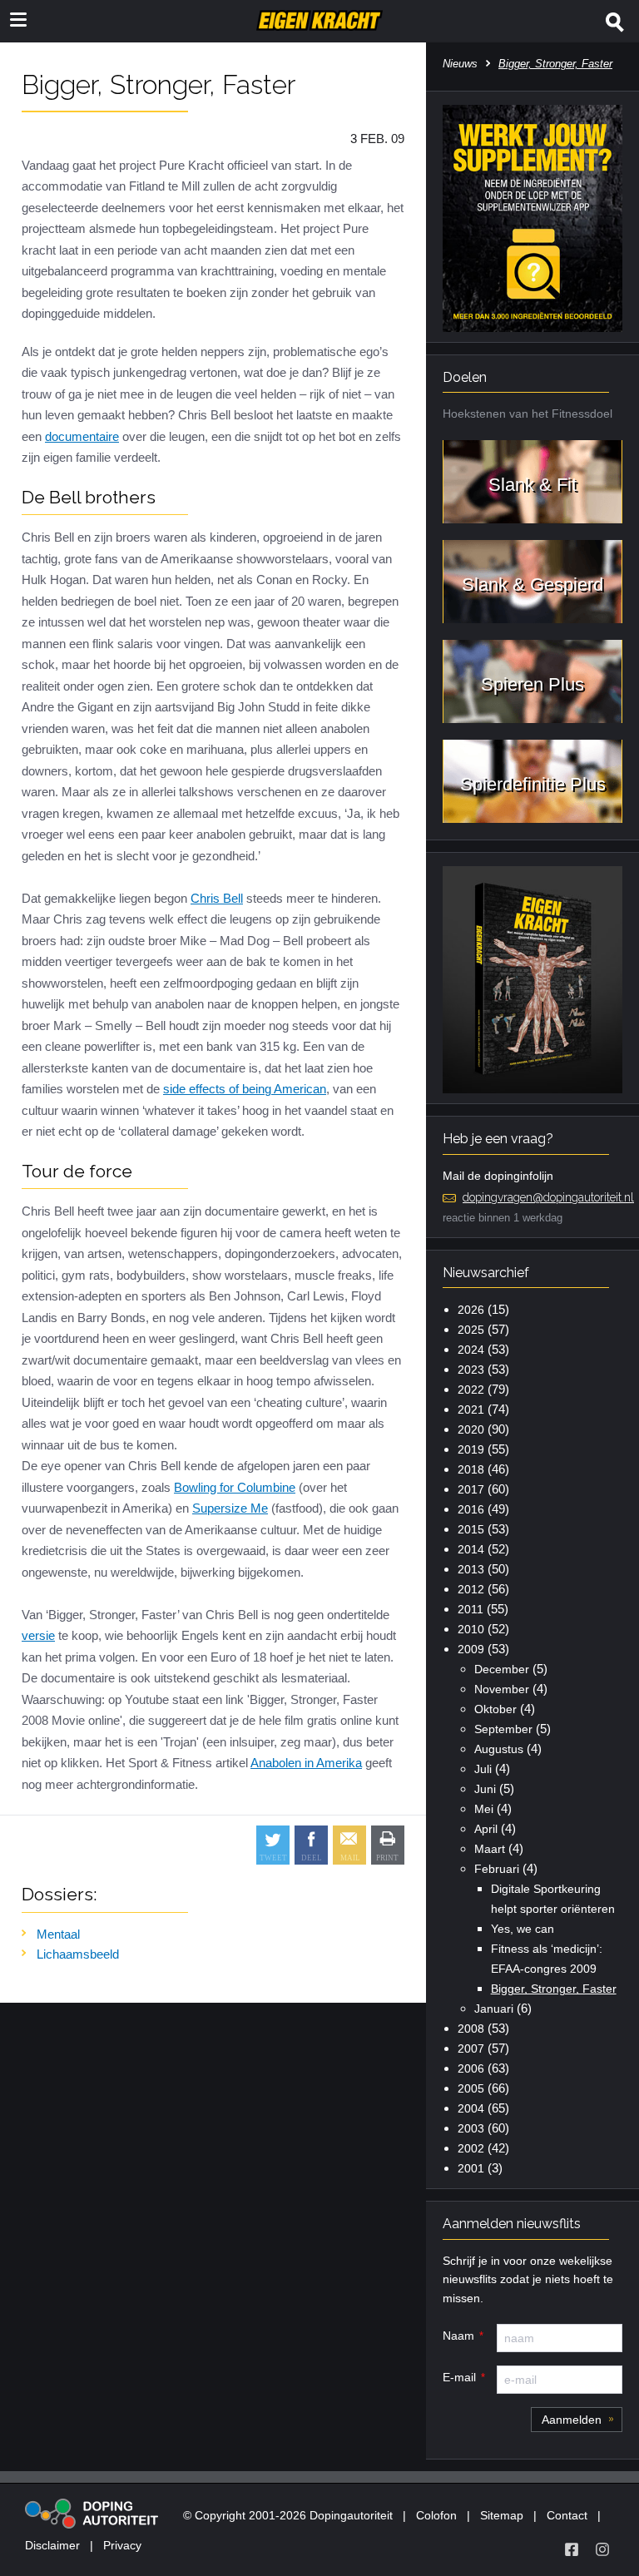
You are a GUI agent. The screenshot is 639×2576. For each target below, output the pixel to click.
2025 (471, 1330)
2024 (471, 1350)
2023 (471, 1370)
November (502, 1689)
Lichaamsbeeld (78, 1954)
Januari (494, 2009)
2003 (471, 2128)
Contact (567, 2515)
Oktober (495, 1709)
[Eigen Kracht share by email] (349, 1845)
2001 (471, 2168)
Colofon (436, 2515)
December (502, 1669)
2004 (471, 2108)
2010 (471, 1629)
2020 (471, 1429)
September (503, 1729)
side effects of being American (245, 1089)
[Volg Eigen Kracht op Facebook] (572, 2549)
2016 (471, 1509)
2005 (471, 2088)
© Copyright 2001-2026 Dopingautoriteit (288, 2515)
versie (38, 1635)
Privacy (122, 2545)
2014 (471, 1549)
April (486, 1829)
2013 (471, 1569)
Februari (497, 1869)
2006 (471, 2068)
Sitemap (502, 2515)
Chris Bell (217, 898)
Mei (484, 1809)
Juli (483, 1769)
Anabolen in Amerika (306, 1763)
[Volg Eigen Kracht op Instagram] (602, 2549)
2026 (471, 1310)
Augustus (499, 1749)
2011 (471, 1609)
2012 (471, 1589)
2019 (471, 1449)
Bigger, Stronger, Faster (554, 1989)
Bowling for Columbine (235, 1487)
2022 (471, 1390)
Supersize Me (230, 1508)
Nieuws (460, 64)
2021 (471, 1409)
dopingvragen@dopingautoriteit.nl (548, 1197)
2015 (471, 1529)
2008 (471, 2029)
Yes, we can (523, 1929)
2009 (471, 1649)
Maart (490, 1849)
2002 (471, 2148)
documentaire (82, 436)
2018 (471, 1469)
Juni (485, 1789)
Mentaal (58, 1934)
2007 (471, 2048)
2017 (471, 1489)
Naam (458, 2336)
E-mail (459, 2377)
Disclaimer (52, 2545)
